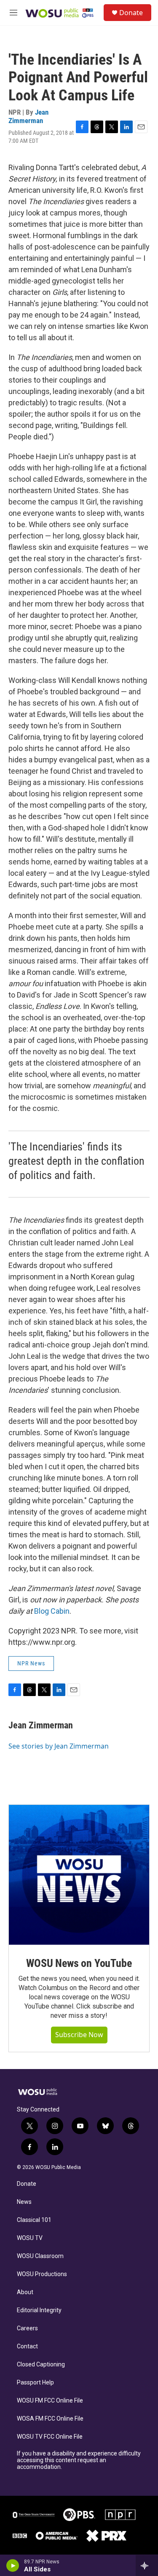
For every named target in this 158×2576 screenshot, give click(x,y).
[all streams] (147, 2565)
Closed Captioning (41, 2365)
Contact (27, 2346)
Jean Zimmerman (28, 116)
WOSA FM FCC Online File (50, 2419)
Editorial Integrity (39, 2310)
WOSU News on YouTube (79, 1963)
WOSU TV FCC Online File (50, 2437)
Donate (131, 13)
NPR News (31, 1663)
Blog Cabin (52, 1611)
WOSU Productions (42, 2274)
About (25, 2292)
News (24, 2202)
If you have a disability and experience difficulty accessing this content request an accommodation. (79, 2460)
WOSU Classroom (40, 2256)
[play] (13, 2565)
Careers (27, 2328)
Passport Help (35, 2383)
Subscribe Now (79, 2035)
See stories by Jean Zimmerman (59, 1746)
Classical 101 (34, 2220)
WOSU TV (30, 2238)
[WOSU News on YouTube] (79, 1875)
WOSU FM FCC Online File (50, 2401)
